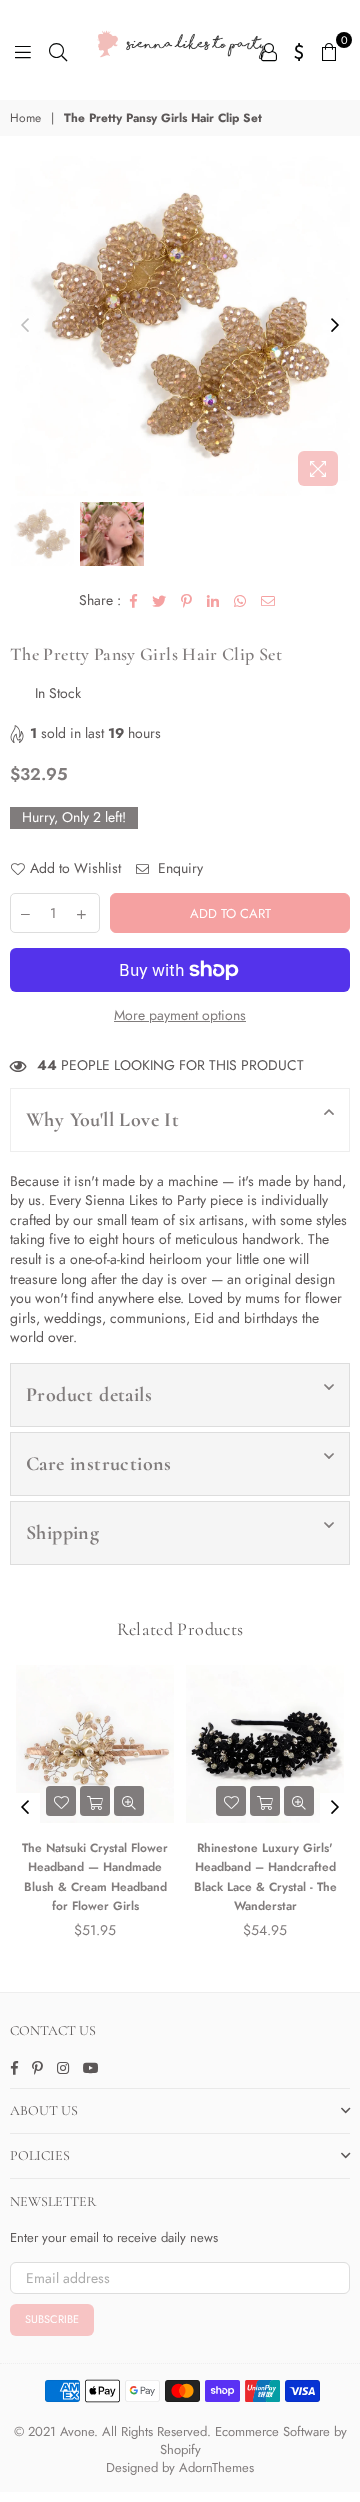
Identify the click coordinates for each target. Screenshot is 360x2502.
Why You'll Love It (102, 1120)
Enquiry (178, 868)
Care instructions (99, 1464)
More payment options (180, 1015)
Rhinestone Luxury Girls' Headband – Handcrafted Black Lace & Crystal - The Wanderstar (214, 1877)
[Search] (58, 50)
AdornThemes (216, 2467)
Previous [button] (25, 326)
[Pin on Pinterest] (187, 601)
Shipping (62, 1533)
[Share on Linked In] (213, 601)
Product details (89, 1395)
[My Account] (269, 50)
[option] (180, 326)
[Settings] (299, 50)
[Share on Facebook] (134, 601)
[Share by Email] (268, 601)
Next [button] (335, 326)
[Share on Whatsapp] (240, 601)
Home (25, 118)
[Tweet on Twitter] (159, 601)
